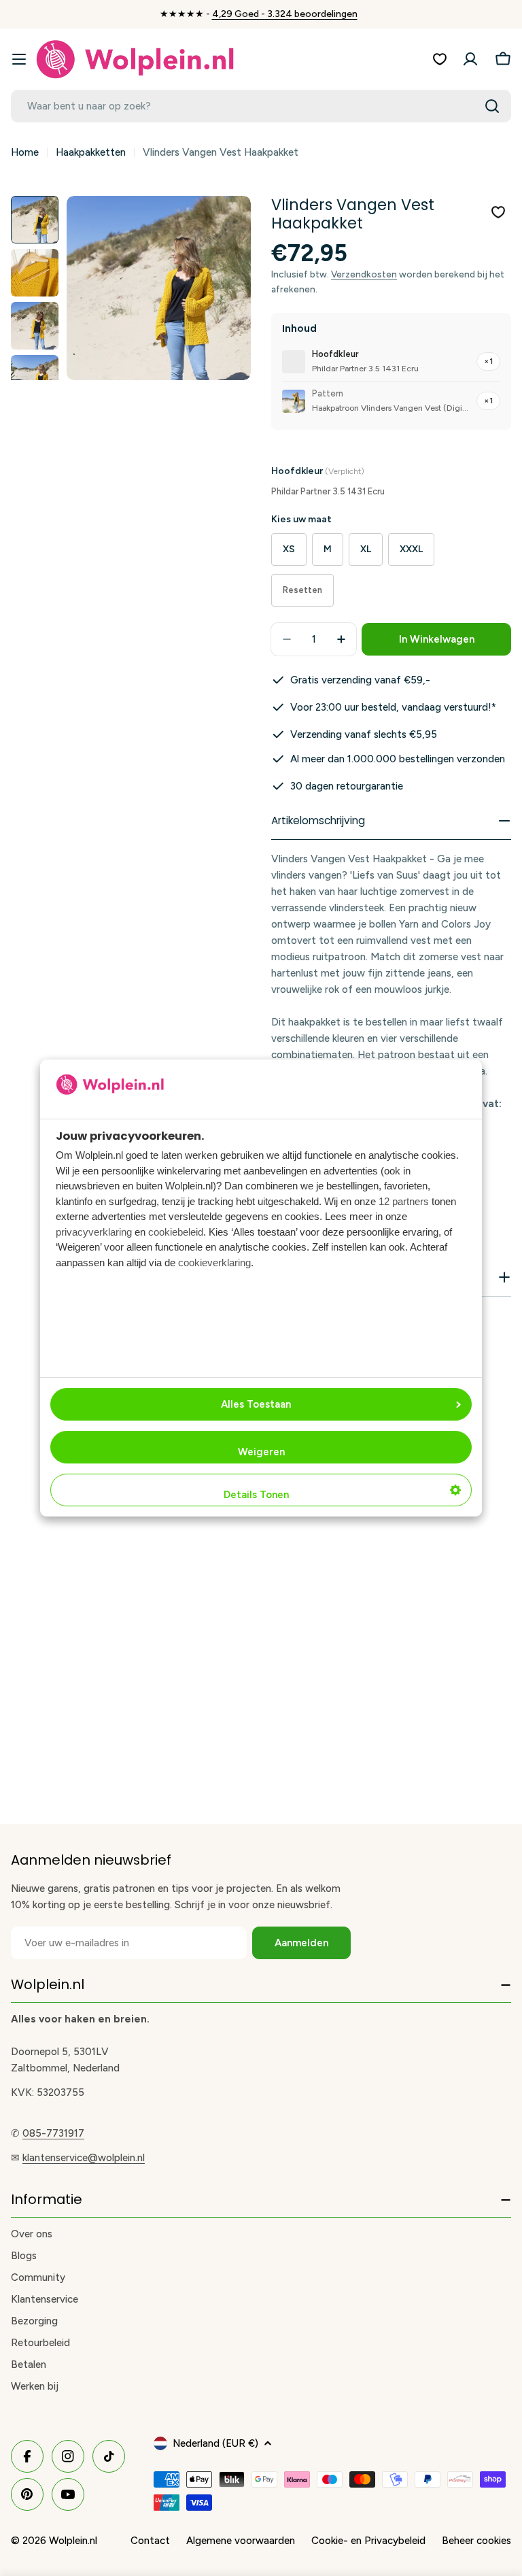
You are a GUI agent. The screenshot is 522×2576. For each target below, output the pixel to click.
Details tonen (256, 1495)
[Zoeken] (492, 106)
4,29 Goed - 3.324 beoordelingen (285, 14)
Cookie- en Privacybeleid (368, 2541)
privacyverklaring (94, 1232)
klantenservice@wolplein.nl (84, 2158)
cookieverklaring (214, 1262)
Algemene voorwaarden (241, 2541)
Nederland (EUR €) (215, 2443)
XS (289, 549)
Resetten (302, 590)
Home (25, 152)
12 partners (404, 1201)
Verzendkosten (364, 274)
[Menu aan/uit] (19, 59)
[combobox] (261, 106)
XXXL (411, 549)
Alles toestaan (256, 1404)
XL (366, 549)
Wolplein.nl (73, 2541)
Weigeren (261, 1452)
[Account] (470, 59)
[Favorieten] (440, 59)
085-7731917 (53, 2133)
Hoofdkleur (318, 471)
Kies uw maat (301, 519)
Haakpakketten (91, 152)
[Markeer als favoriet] (498, 212)
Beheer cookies (476, 2541)
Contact (150, 2541)
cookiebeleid (176, 1232)
